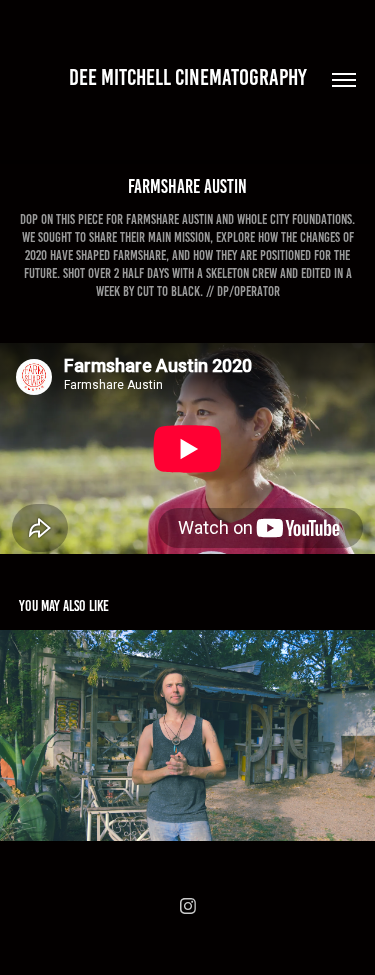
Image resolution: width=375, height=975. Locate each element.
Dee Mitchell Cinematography (188, 77)
